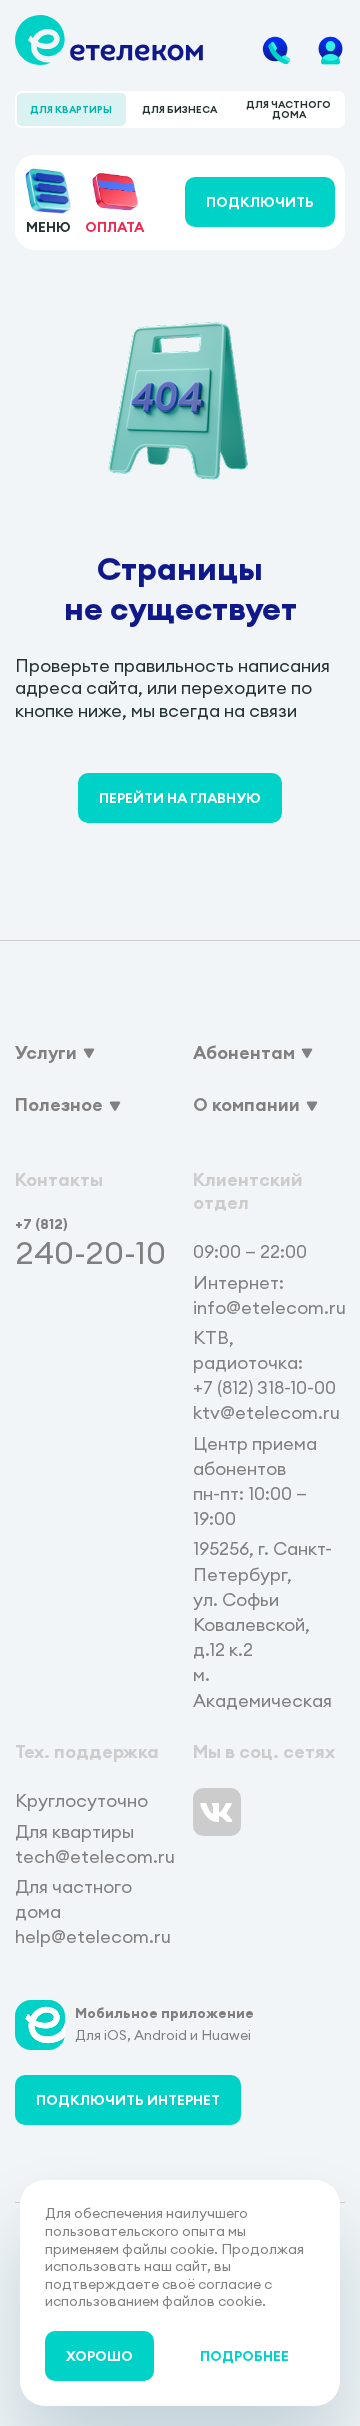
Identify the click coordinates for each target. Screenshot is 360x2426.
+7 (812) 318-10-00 (264, 1387)
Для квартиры (71, 109)
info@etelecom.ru (269, 1307)
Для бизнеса (179, 109)
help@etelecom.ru (93, 1936)
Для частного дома (288, 109)
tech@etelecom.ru (95, 1856)
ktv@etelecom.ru (266, 1412)
